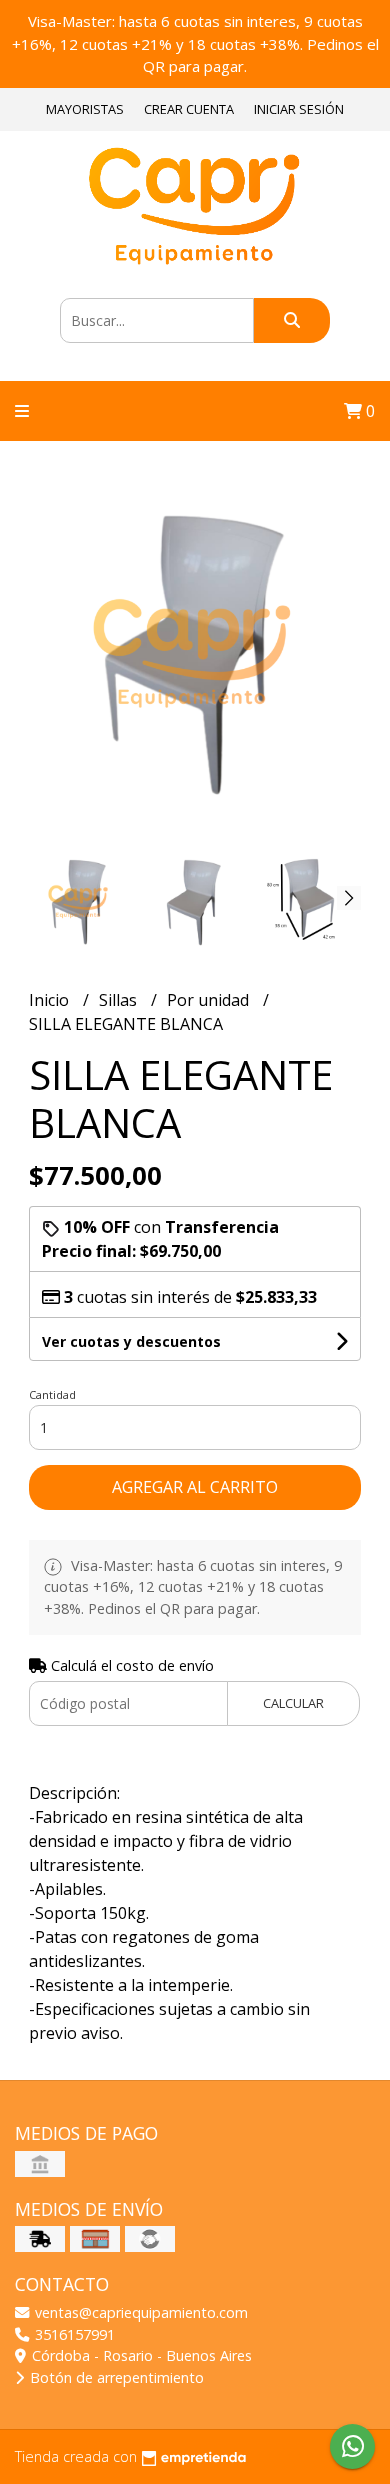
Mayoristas (85, 109)
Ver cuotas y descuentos (131, 1341)
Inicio (51, 1000)
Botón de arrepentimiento (115, 2377)
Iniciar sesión (299, 109)
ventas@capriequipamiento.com (139, 2312)
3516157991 (73, 2334)
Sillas (120, 1000)
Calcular (293, 1703)
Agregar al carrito (195, 1487)
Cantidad (52, 1394)
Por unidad (210, 1000)
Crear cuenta (189, 109)
